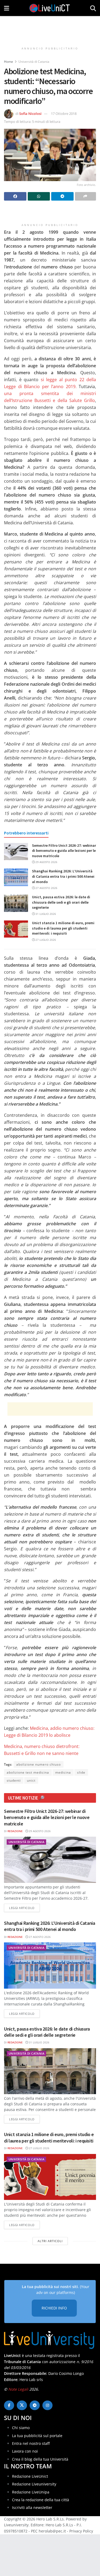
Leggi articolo (24, 1908)
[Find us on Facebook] (9, 2405)
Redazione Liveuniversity (34, 2484)
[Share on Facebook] (15, 196)
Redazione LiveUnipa (31, 2492)
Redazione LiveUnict (30, 2476)
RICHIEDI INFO (54, 2308)
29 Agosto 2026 (46, 862)
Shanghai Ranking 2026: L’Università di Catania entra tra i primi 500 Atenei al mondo (63, 876)
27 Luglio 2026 (45, 940)
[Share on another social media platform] (86, 196)
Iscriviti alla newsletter (32, 2507)
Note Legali (18, 2389)
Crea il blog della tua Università (40, 2459)
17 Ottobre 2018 (64, 114)
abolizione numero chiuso (39, 1764)
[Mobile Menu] (7, 8)
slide (81, 1772)
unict (31, 1780)
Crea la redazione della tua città (41, 2500)
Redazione (15, 1831)
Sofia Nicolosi (30, 114)
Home (9, 62)
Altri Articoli (50, 2241)
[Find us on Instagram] (47, 2405)
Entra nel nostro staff (31, 2443)
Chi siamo (21, 2428)
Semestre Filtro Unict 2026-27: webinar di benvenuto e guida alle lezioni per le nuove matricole (64, 851)
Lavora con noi (25, 2451)
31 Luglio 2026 (45, 914)
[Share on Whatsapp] (39, 196)
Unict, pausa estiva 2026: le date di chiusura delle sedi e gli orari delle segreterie (61, 902)
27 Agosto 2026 (46, 888)
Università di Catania (34, 62)
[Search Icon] (93, 8)
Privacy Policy (81, 2531)
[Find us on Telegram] (35, 2405)
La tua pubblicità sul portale (37, 2436)
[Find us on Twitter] (22, 2405)
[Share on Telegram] (62, 196)
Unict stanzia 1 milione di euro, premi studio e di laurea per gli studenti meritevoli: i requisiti (63, 928)
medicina (63, 1772)
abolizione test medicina (28, 1772)
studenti (14, 1780)
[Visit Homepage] (50, 8)
